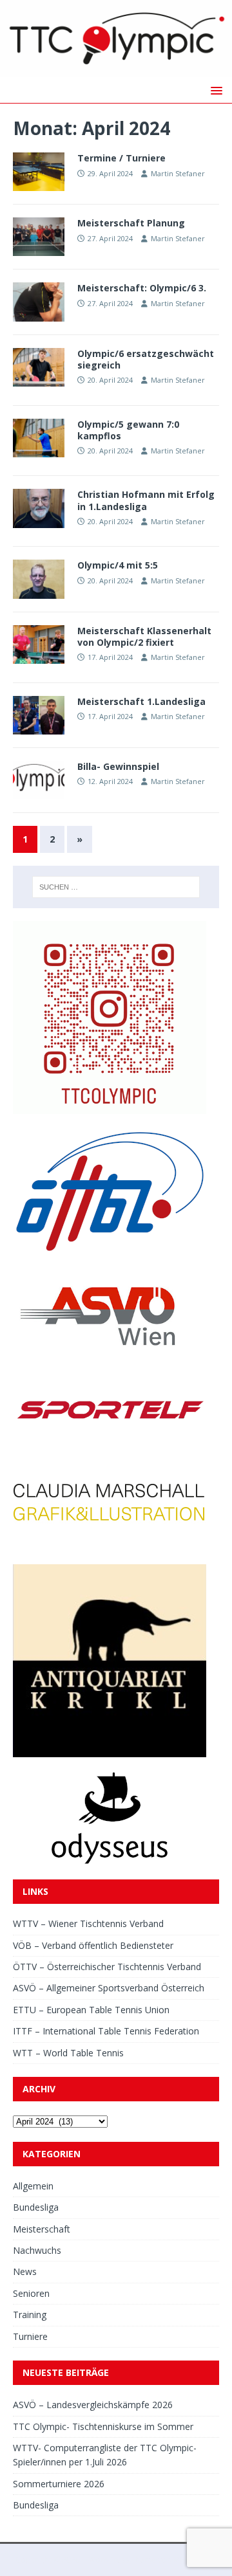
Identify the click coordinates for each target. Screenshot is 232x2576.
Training (30, 2315)
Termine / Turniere (121, 158)
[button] (214, 90)
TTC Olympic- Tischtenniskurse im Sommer (103, 2426)
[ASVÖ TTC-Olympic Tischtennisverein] (116, 70)
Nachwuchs (37, 2250)
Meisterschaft (42, 2229)
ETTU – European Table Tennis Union (91, 2010)
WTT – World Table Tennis (68, 2053)
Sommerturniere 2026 (59, 2484)
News (25, 2271)
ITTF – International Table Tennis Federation (106, 2031)
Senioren (31, 2293)
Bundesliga (36, 2207)
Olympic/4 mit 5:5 (118, 565)
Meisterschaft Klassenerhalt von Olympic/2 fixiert (144, 636)
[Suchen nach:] (116, 887)
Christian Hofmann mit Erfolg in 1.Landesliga (146, 500)
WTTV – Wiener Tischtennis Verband (88, 1923)
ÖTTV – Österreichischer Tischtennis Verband (107, 1967)
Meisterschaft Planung (131, 223)
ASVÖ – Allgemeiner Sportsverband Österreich (109, 1988)
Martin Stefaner (178, 173)
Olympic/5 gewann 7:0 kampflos (128, 430)
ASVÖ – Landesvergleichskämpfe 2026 (93, 2405)
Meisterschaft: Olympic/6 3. (142, 288)
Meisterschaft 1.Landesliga (141, 701)
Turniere (30, 2336)
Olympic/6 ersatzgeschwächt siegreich (146, 359)
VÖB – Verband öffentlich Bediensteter (93, 1945)
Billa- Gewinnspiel (118, 766)
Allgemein (33, 2186)
